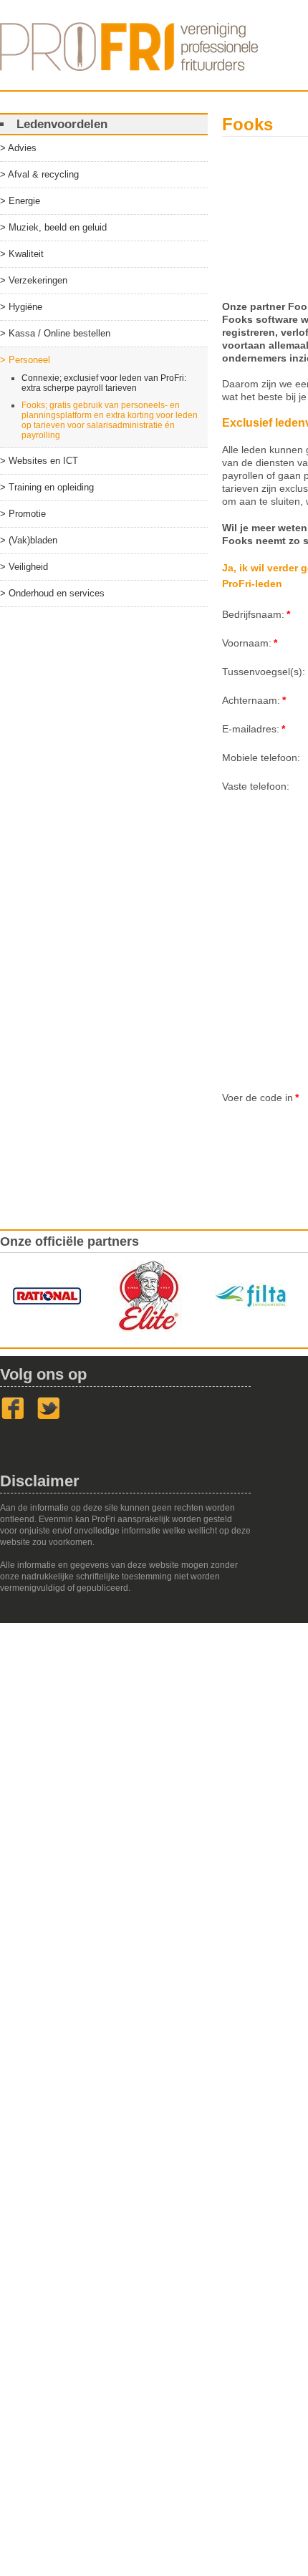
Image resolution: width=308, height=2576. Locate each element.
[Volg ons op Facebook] (13, 1417)
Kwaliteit (26, 254)
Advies (22, 148)
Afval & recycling (43, 174)
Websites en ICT (43, 461)
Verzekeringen (38, 280)
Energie (24, 201)
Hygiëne (25, 307)
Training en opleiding (51, 487)
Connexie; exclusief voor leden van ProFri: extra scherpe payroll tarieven (104, 383)
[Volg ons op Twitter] (49, 1417)
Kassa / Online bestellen (59, 333)
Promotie (27, 514)
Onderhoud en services (57, 593)
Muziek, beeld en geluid (58, 227)
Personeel (29, 360)
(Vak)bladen (33, 540)
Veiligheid (28, 567)
